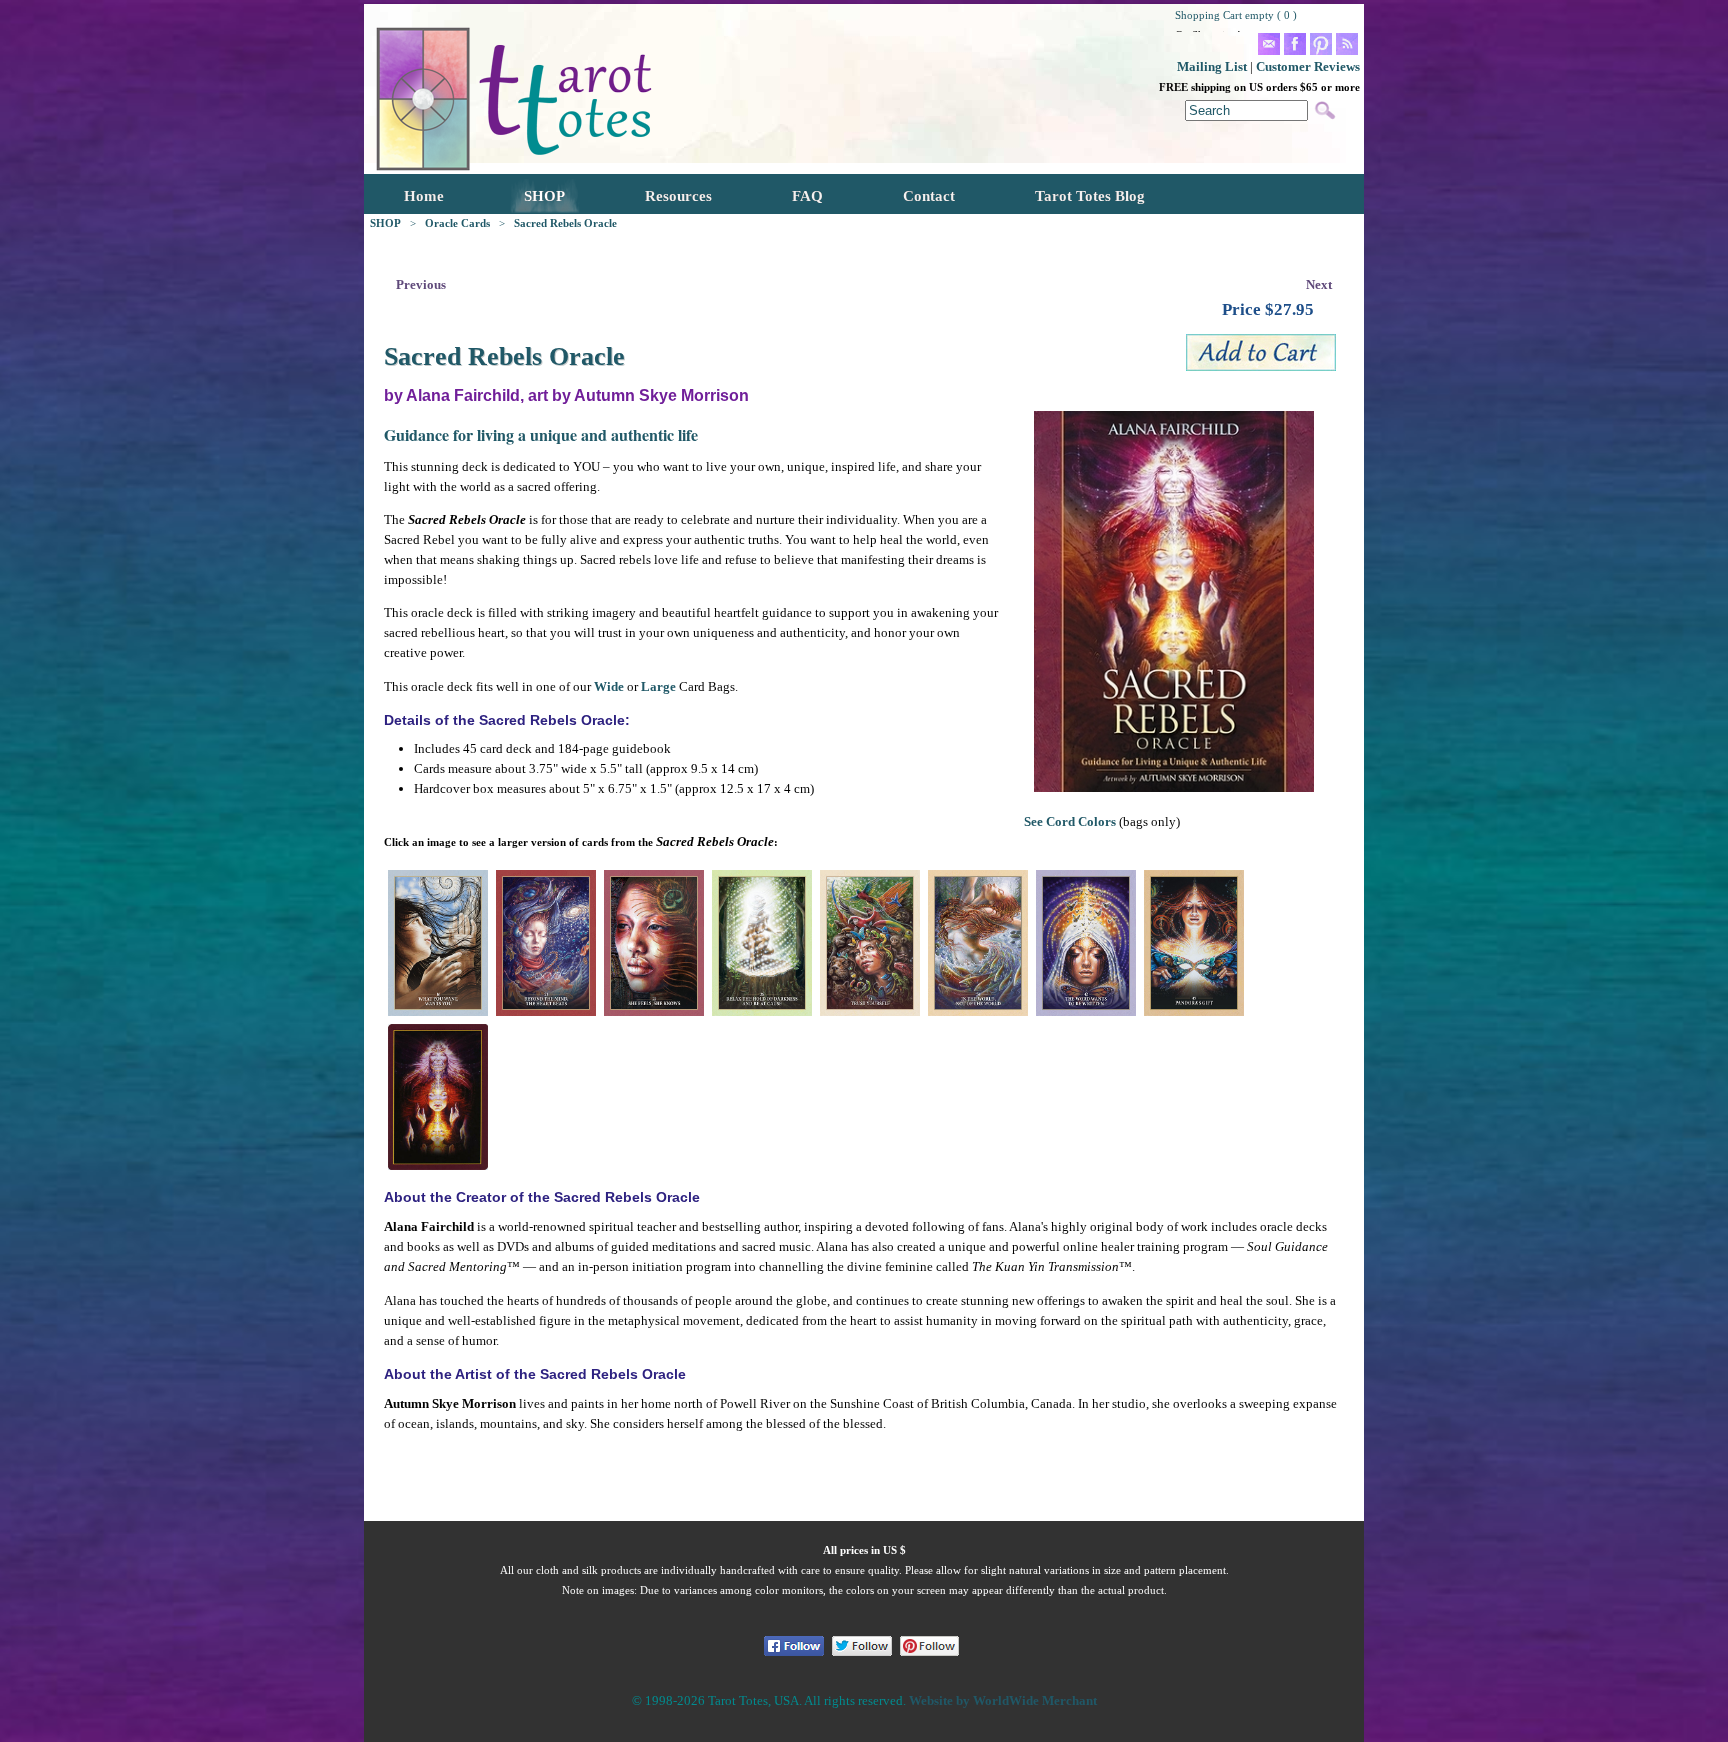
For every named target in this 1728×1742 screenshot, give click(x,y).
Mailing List (1212, 66)
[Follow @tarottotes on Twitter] (862, 1646)
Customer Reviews (1308, 66)
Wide (609, 686)
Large (658, 686)
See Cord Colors (1070, 821)
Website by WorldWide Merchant (1003, 1700)
